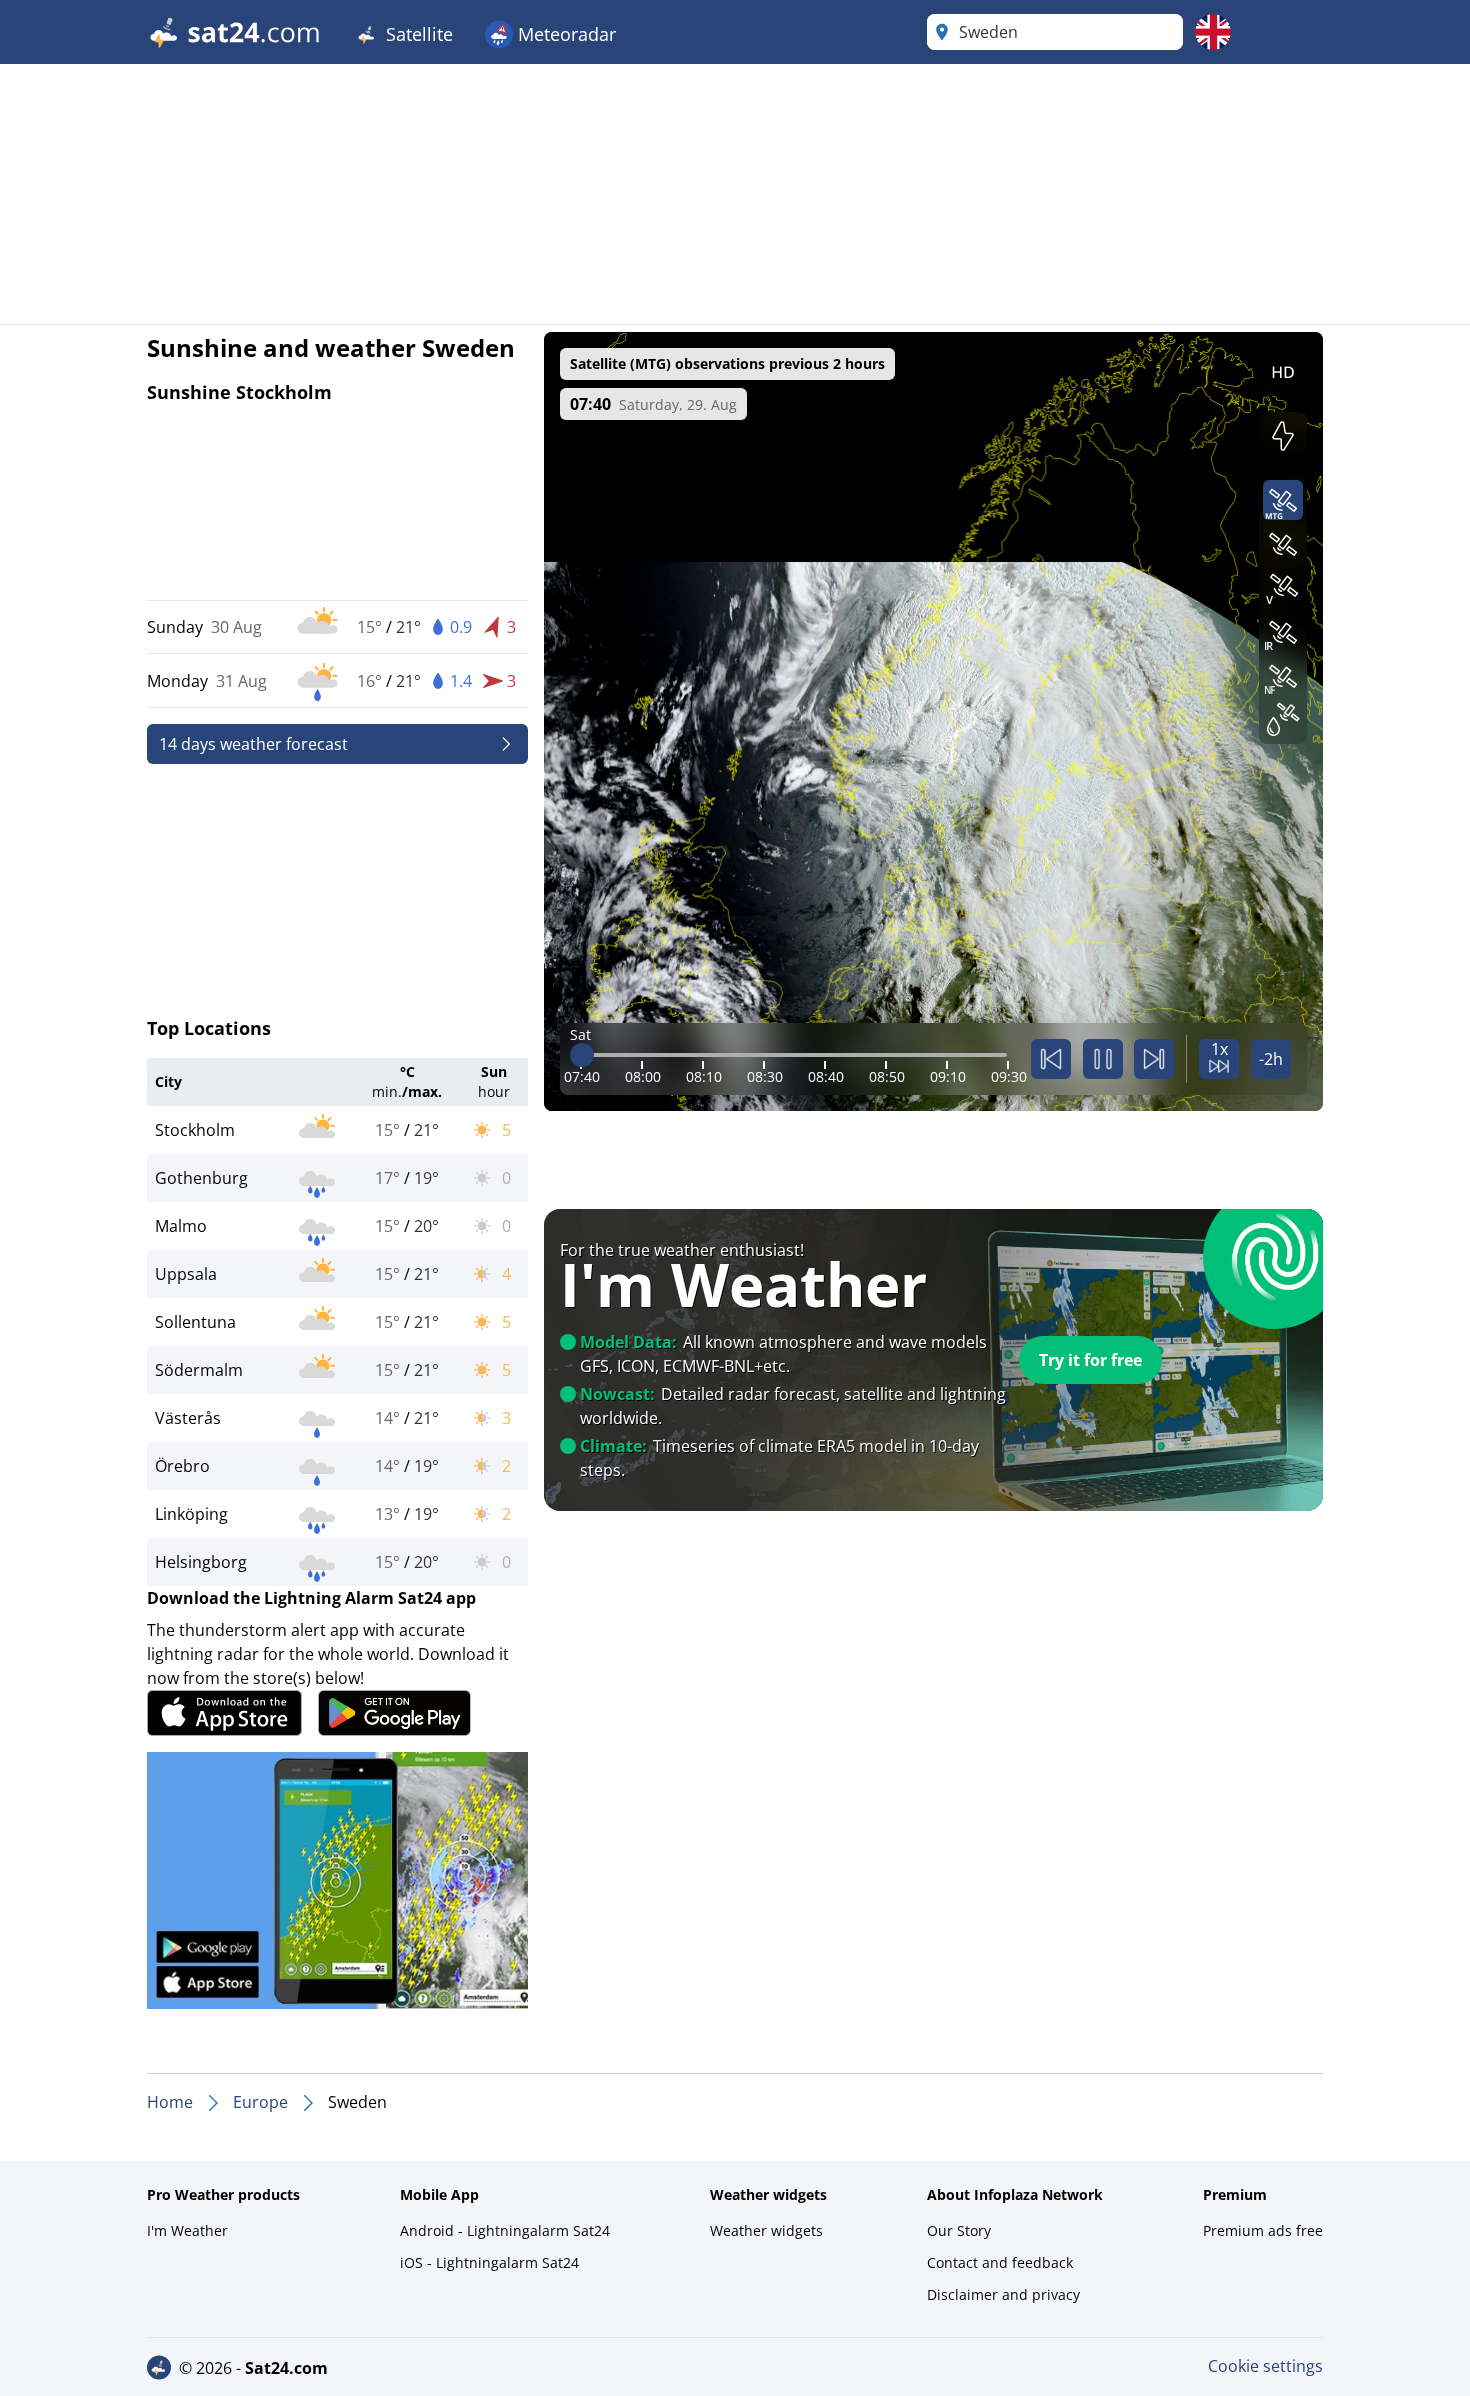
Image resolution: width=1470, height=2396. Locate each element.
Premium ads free (1263, 2230)
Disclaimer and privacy (1003, 2294)
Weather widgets (766, 2230)
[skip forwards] (1154, 1059)
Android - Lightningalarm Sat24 (505, 2230)
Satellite (417, 34)
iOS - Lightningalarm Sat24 (489, 2262)
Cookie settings (1265, 2366)
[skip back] (1051, 1059)
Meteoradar (564, 34)
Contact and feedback (1000, 2262)
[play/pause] (1103, 1059)
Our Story (959, 2230)
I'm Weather (187, 2230)
